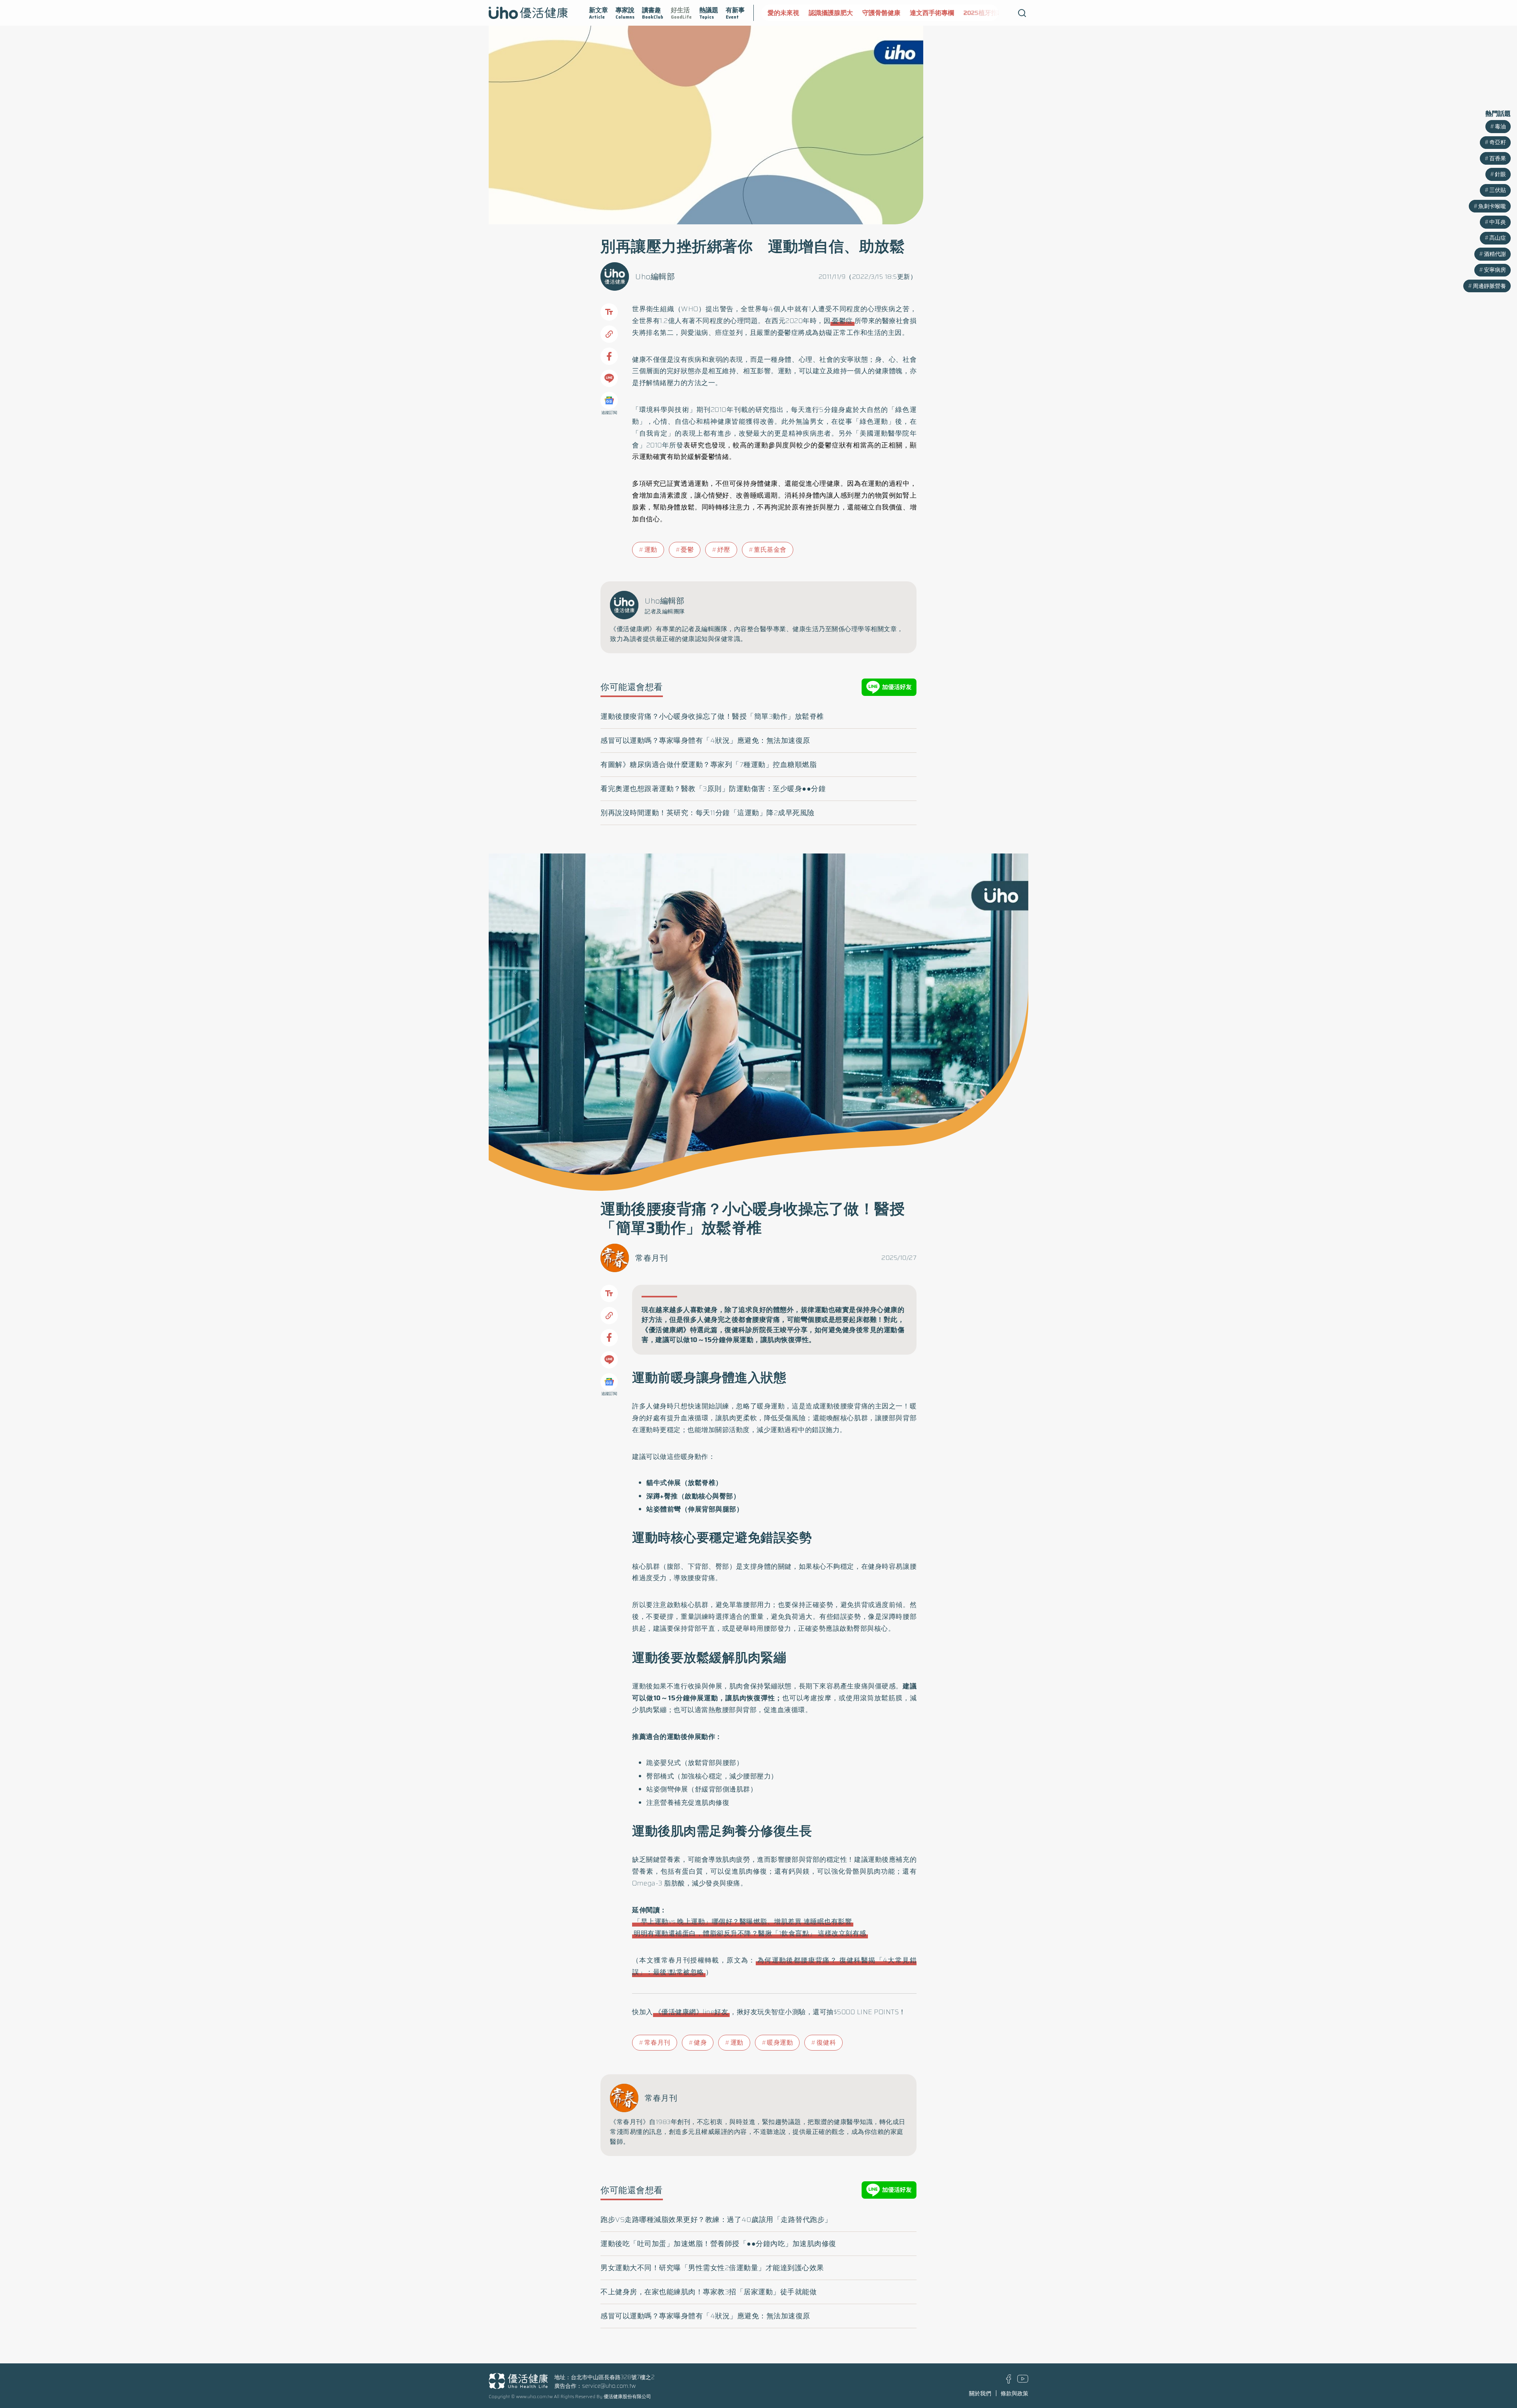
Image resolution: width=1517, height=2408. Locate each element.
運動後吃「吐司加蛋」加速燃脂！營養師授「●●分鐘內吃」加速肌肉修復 (718, 2244)
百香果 (1498, 158)
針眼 (1500, 174)
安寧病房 (1495, 270)
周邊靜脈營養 (1489, 286)
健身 (700, 2042)
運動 (651, 550)
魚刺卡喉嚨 (1492, 206)
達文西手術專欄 (891, 13)
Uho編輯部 (655, 276)
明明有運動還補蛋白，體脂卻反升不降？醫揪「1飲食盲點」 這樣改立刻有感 (750, 1933)
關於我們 (980, 2393)
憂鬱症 (842, 321)
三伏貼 (1498, 190)
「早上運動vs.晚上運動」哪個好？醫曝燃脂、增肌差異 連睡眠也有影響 (743, 1921)
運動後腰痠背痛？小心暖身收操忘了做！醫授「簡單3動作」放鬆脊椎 (712, 716)
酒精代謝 (1495, 254)
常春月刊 (651, 1258)
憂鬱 (687, 550)
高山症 (1498, 238)
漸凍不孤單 (988, 13)
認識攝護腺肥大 (790, 13)
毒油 (1500, 126)
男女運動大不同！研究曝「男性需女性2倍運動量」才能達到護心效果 (712, 2268)
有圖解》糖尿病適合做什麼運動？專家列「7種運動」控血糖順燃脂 (709, 765)
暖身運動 (780, 2042)
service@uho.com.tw (609, 2386)
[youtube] (1023, 2381)
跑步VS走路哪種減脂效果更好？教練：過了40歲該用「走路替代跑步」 (716, 2220)
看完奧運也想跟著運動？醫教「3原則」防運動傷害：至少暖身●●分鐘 (713, 789)
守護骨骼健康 (840, 13)
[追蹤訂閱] (609, 400)
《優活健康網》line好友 (692, 2012)
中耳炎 (1498, 222)
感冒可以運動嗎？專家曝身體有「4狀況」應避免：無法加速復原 (705, 741)
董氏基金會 (770, 550)
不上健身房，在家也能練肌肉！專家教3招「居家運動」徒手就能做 (709, 2292)
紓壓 (724, 550)
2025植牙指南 (943, 13)
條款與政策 (1014, 2393)
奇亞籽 (1498, 142)
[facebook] (1009, 2382)
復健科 (826, 2042)
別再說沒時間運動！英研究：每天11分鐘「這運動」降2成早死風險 (708, 813)
